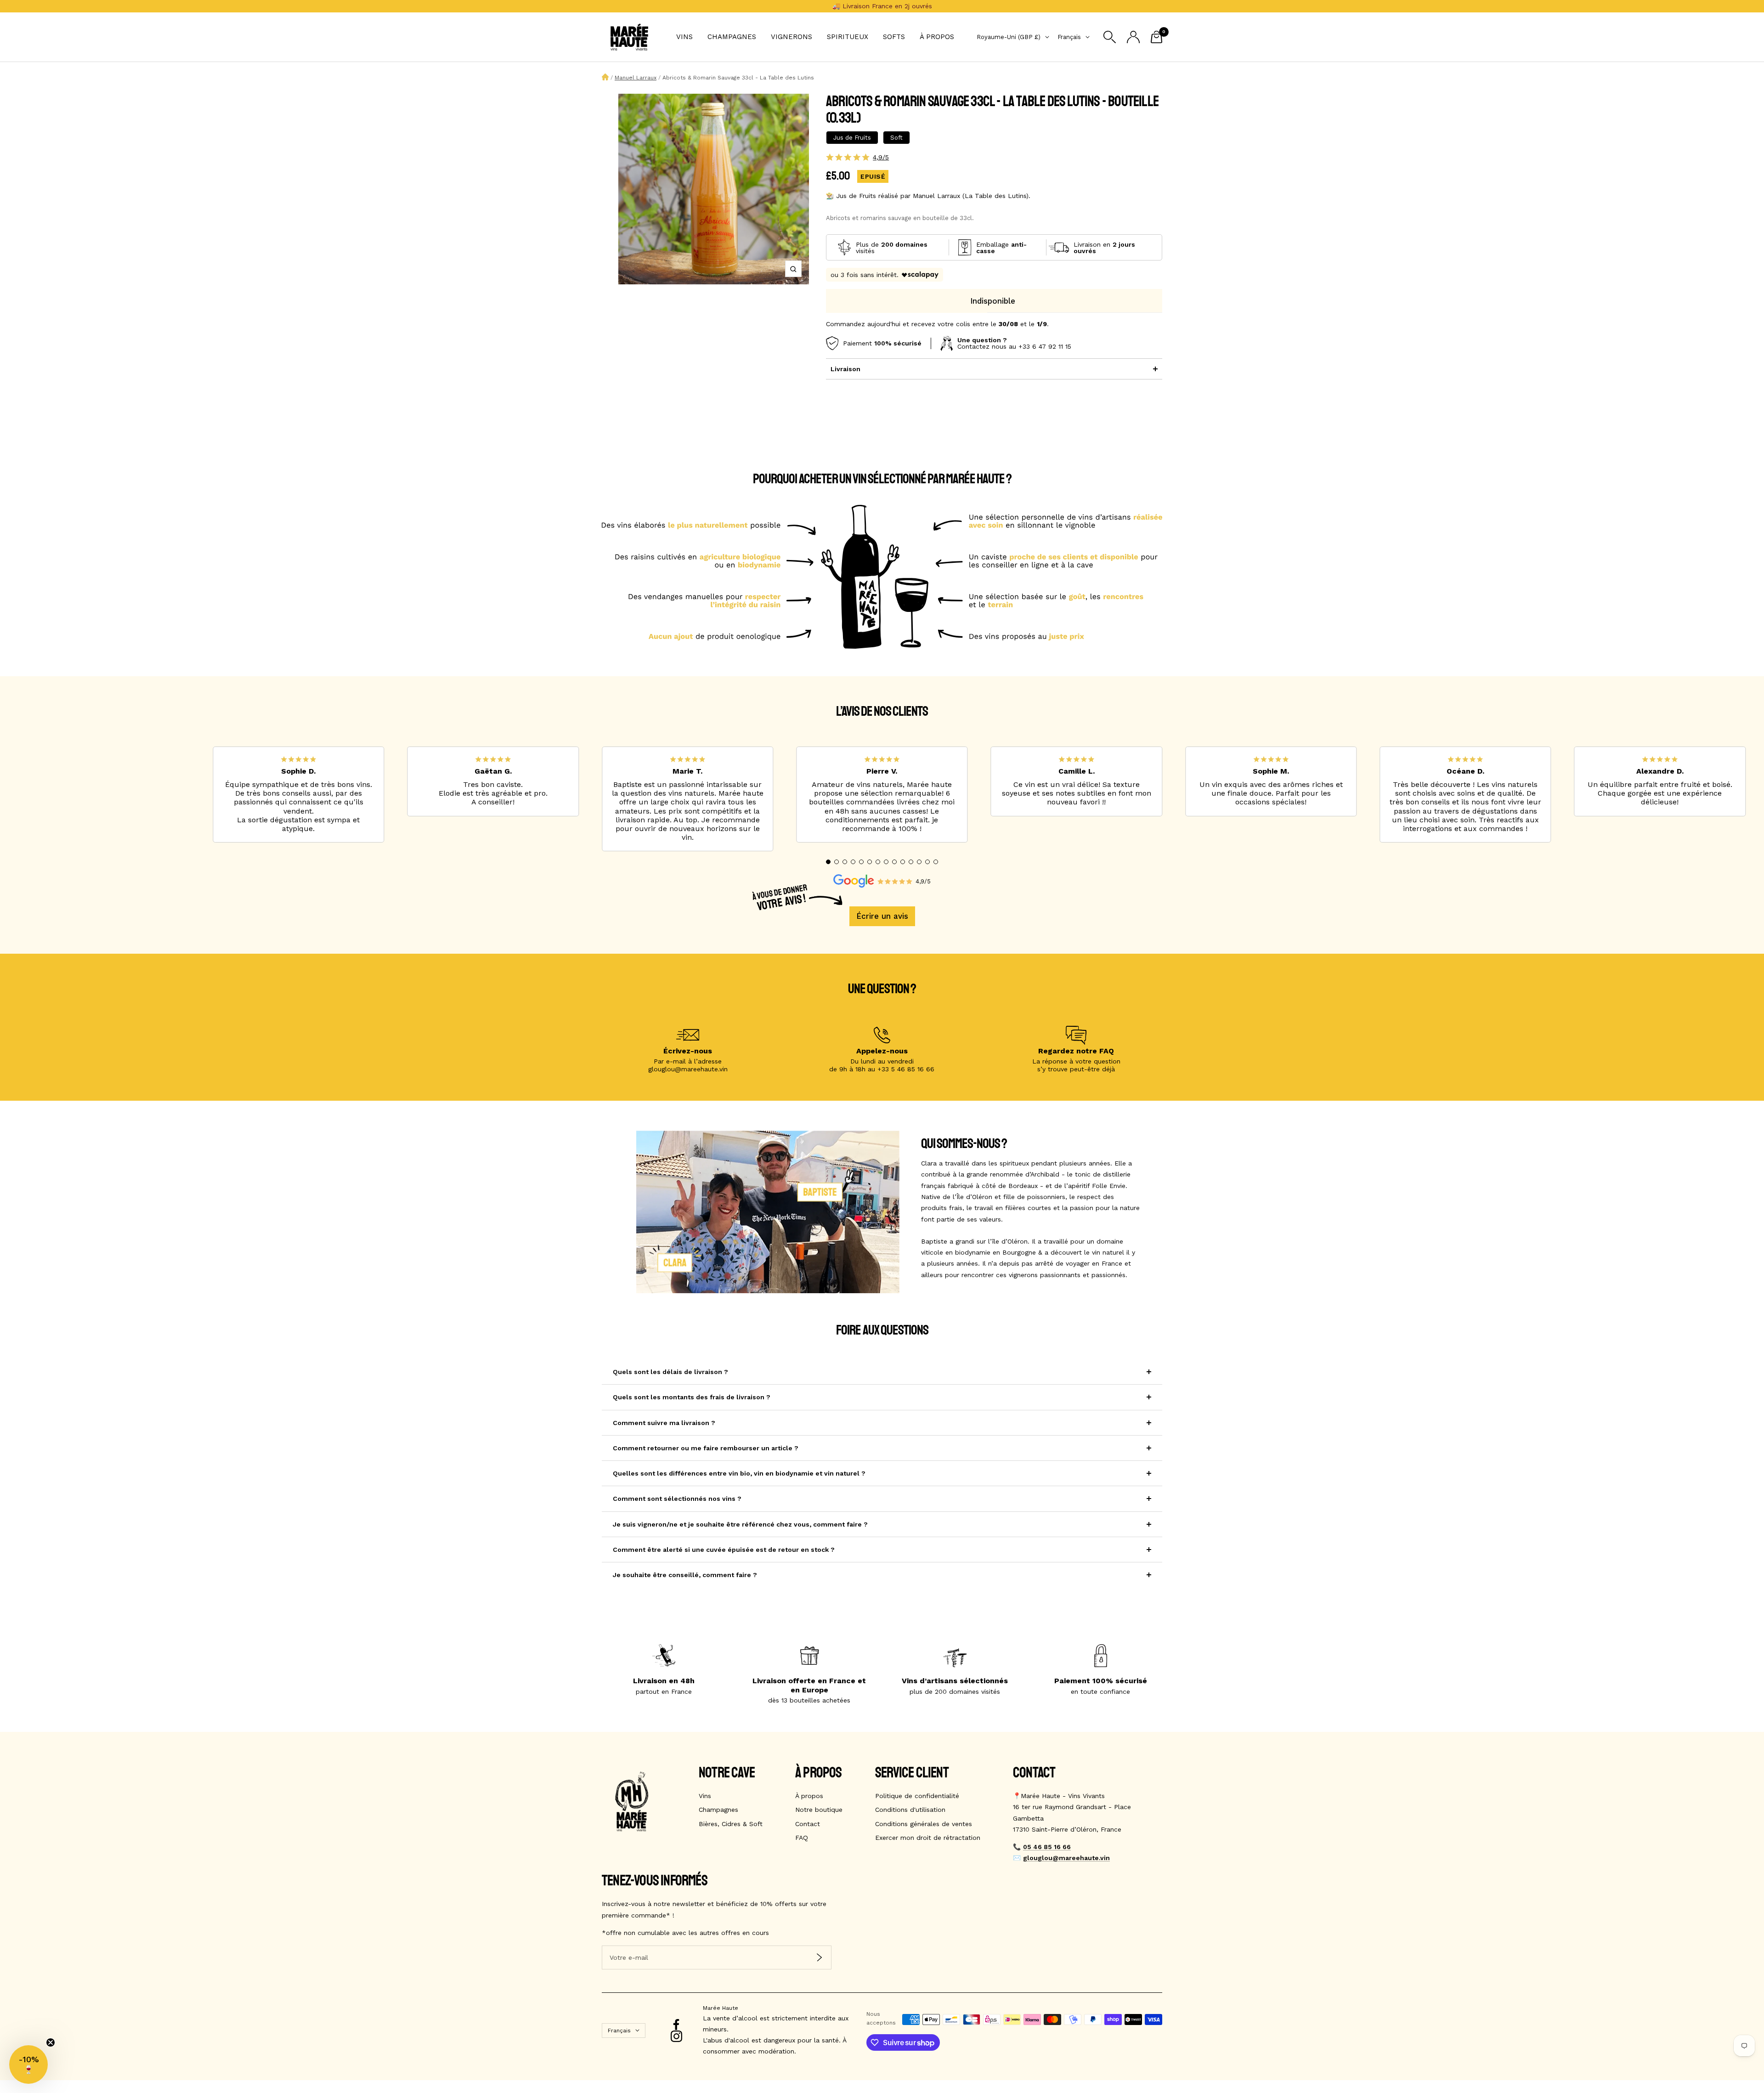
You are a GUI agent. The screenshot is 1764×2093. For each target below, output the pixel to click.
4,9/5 (881, 157)
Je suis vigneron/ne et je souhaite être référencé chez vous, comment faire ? (740, 1524)
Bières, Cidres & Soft (731, 1824)
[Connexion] (1133, 37)
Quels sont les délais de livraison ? (670, 1372)
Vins (684, 37)
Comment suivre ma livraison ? (664, 1423)
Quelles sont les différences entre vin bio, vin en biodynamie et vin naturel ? (739, 1473)
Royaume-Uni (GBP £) (1009, 37)
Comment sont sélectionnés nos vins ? (677, 1499)
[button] (828, 862)
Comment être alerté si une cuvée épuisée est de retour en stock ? (724, 1550)
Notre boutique (819, 1810)
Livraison (845, 369)
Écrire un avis (882, 916)
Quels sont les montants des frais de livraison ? (692, 1397)
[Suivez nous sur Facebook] (676, 2025)
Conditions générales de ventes (924, 1824)
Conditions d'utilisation (910, 1810)
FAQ (802, 1838)
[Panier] (1156, 37)
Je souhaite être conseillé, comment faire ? (685, 1575)
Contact (808, 1824)
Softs (894, 37)
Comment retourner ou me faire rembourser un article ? (706, 1448)
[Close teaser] (51, 2042)
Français (1069, 37)
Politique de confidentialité (917, 1796)
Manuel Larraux (636, 78)
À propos (937, 37)
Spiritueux (848, 37)
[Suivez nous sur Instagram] (676, 2036)
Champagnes (732, 37)
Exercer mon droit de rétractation (928, 1838)
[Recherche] (1110, 37)
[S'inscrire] (819, 1958)
